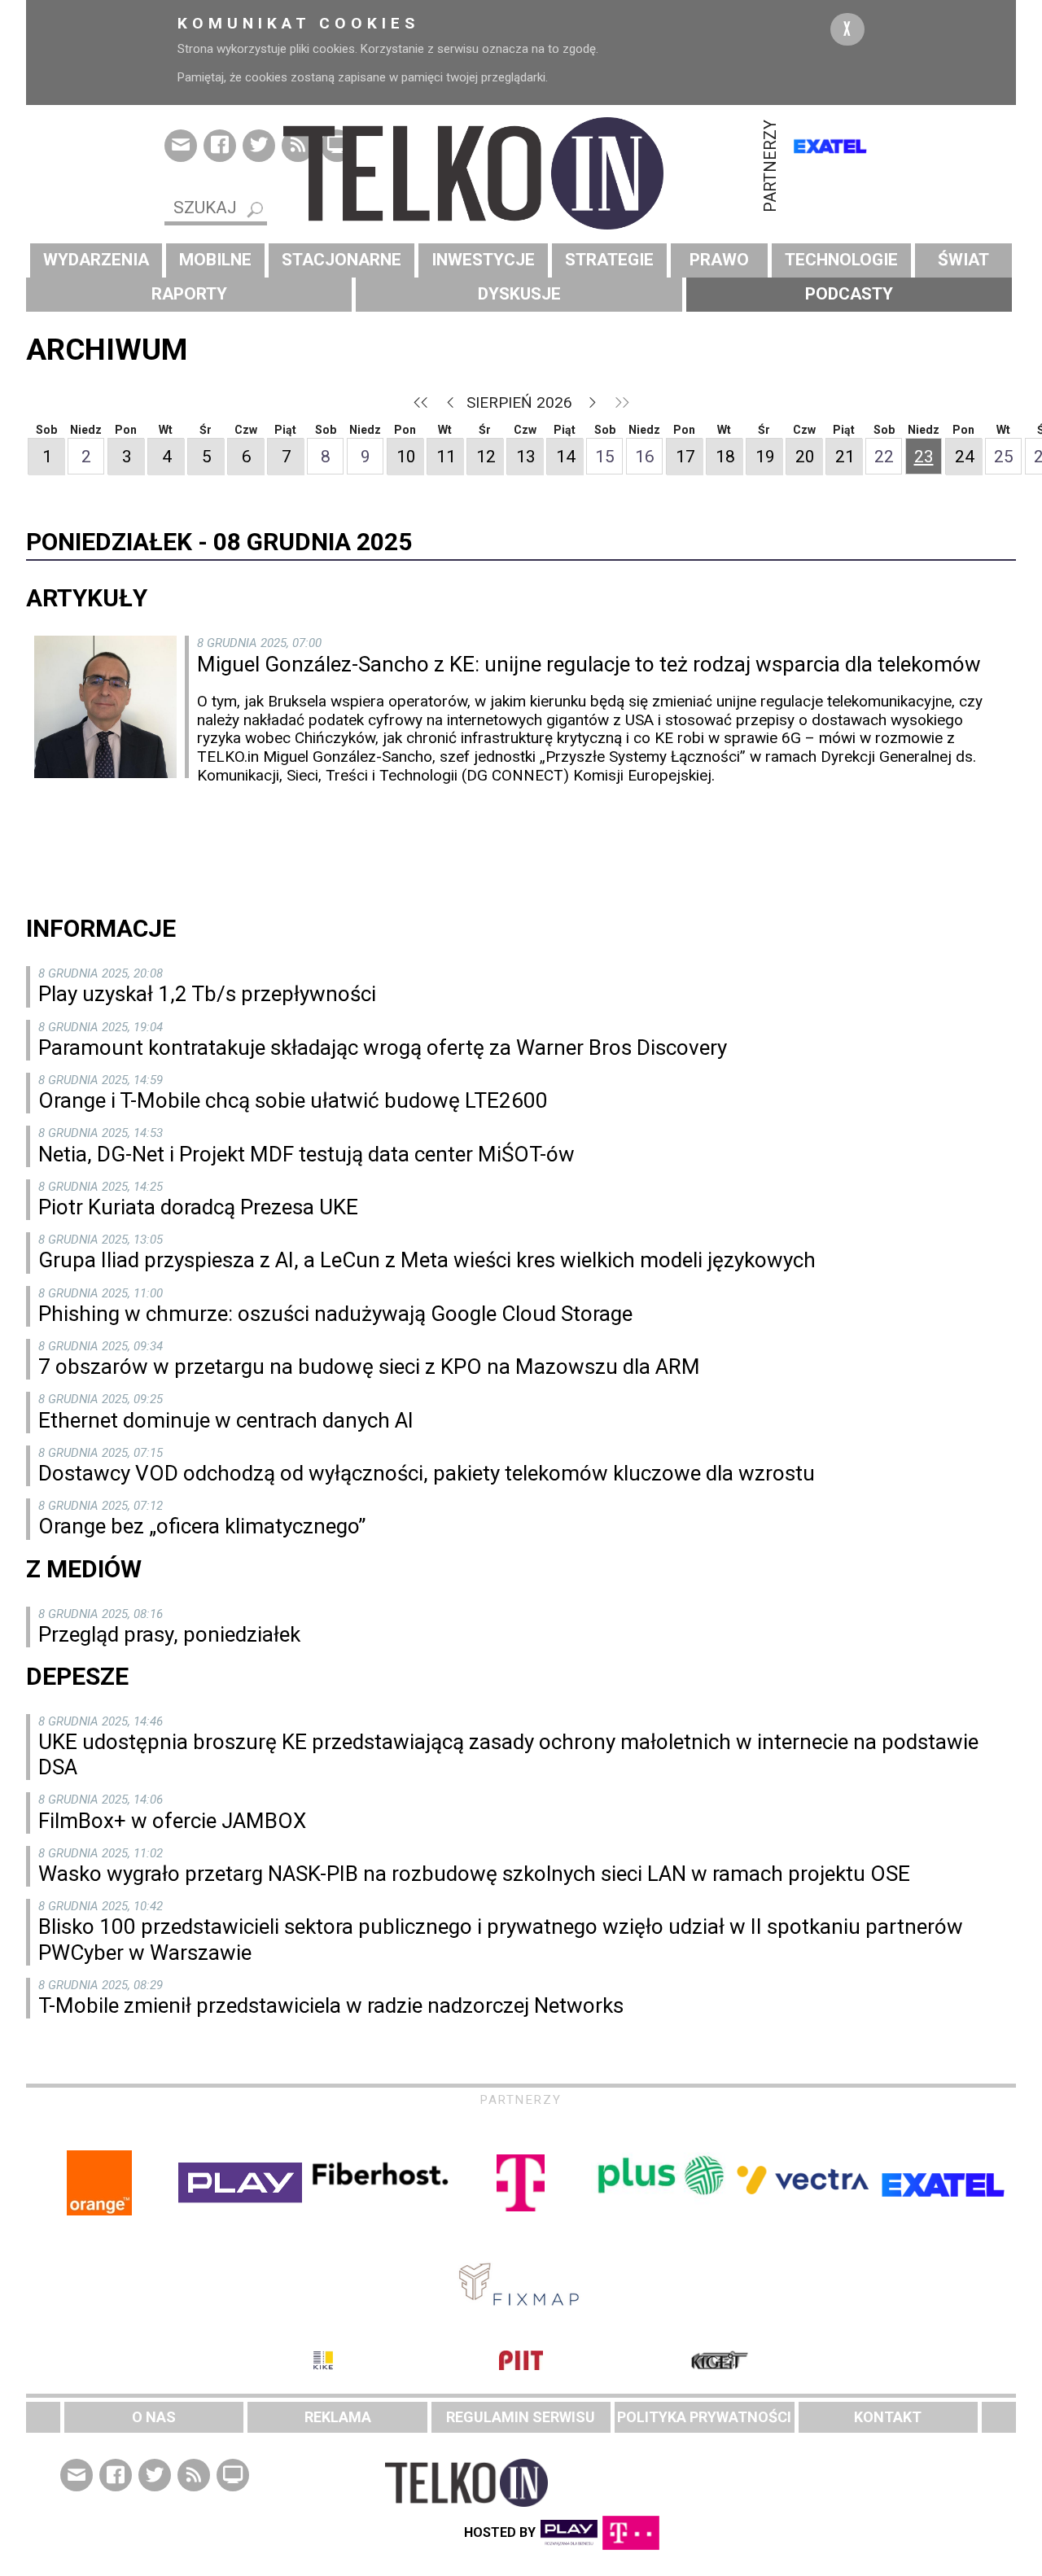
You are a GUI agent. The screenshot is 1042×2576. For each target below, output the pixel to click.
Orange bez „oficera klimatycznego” (202, 1526)
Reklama (338, 2417)
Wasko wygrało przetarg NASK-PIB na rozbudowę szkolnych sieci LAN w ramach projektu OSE (474, 1874)
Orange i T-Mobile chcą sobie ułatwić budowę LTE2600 (293, 1100)
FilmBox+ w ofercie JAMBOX (172, 1821)
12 (486, 457)
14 (566, 457)
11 (446, 457)
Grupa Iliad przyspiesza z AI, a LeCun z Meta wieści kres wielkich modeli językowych (427, 1260)
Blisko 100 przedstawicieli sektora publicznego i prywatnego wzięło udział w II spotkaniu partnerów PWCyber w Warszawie (501, 1939)
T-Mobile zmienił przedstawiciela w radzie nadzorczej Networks (331, 2005)
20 (805, 457)
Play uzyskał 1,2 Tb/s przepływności (207, 994)
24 (965, 457)
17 (685, 457)
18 (725, 457)
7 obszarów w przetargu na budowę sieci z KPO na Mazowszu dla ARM (369, 1367)
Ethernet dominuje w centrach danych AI (226, 1420)
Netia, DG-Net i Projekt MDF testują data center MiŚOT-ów (306, 1154)
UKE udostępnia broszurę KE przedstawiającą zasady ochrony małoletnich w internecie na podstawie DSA (508, 1754)
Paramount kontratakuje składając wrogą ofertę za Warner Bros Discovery (383, 1047)
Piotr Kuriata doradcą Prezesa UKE (198, 1207)
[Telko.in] (521, 173)
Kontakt (888, 2417)
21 (845, 457)
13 (526, 457)
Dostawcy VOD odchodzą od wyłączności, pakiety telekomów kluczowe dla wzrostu (427, 1473)
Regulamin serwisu (521, 2417)
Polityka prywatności (704, 2417)
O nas (154, 2417)
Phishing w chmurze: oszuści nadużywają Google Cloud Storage (335, 1314)
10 (406, 457)
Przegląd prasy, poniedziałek (169, 1634)
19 (765, 457)
